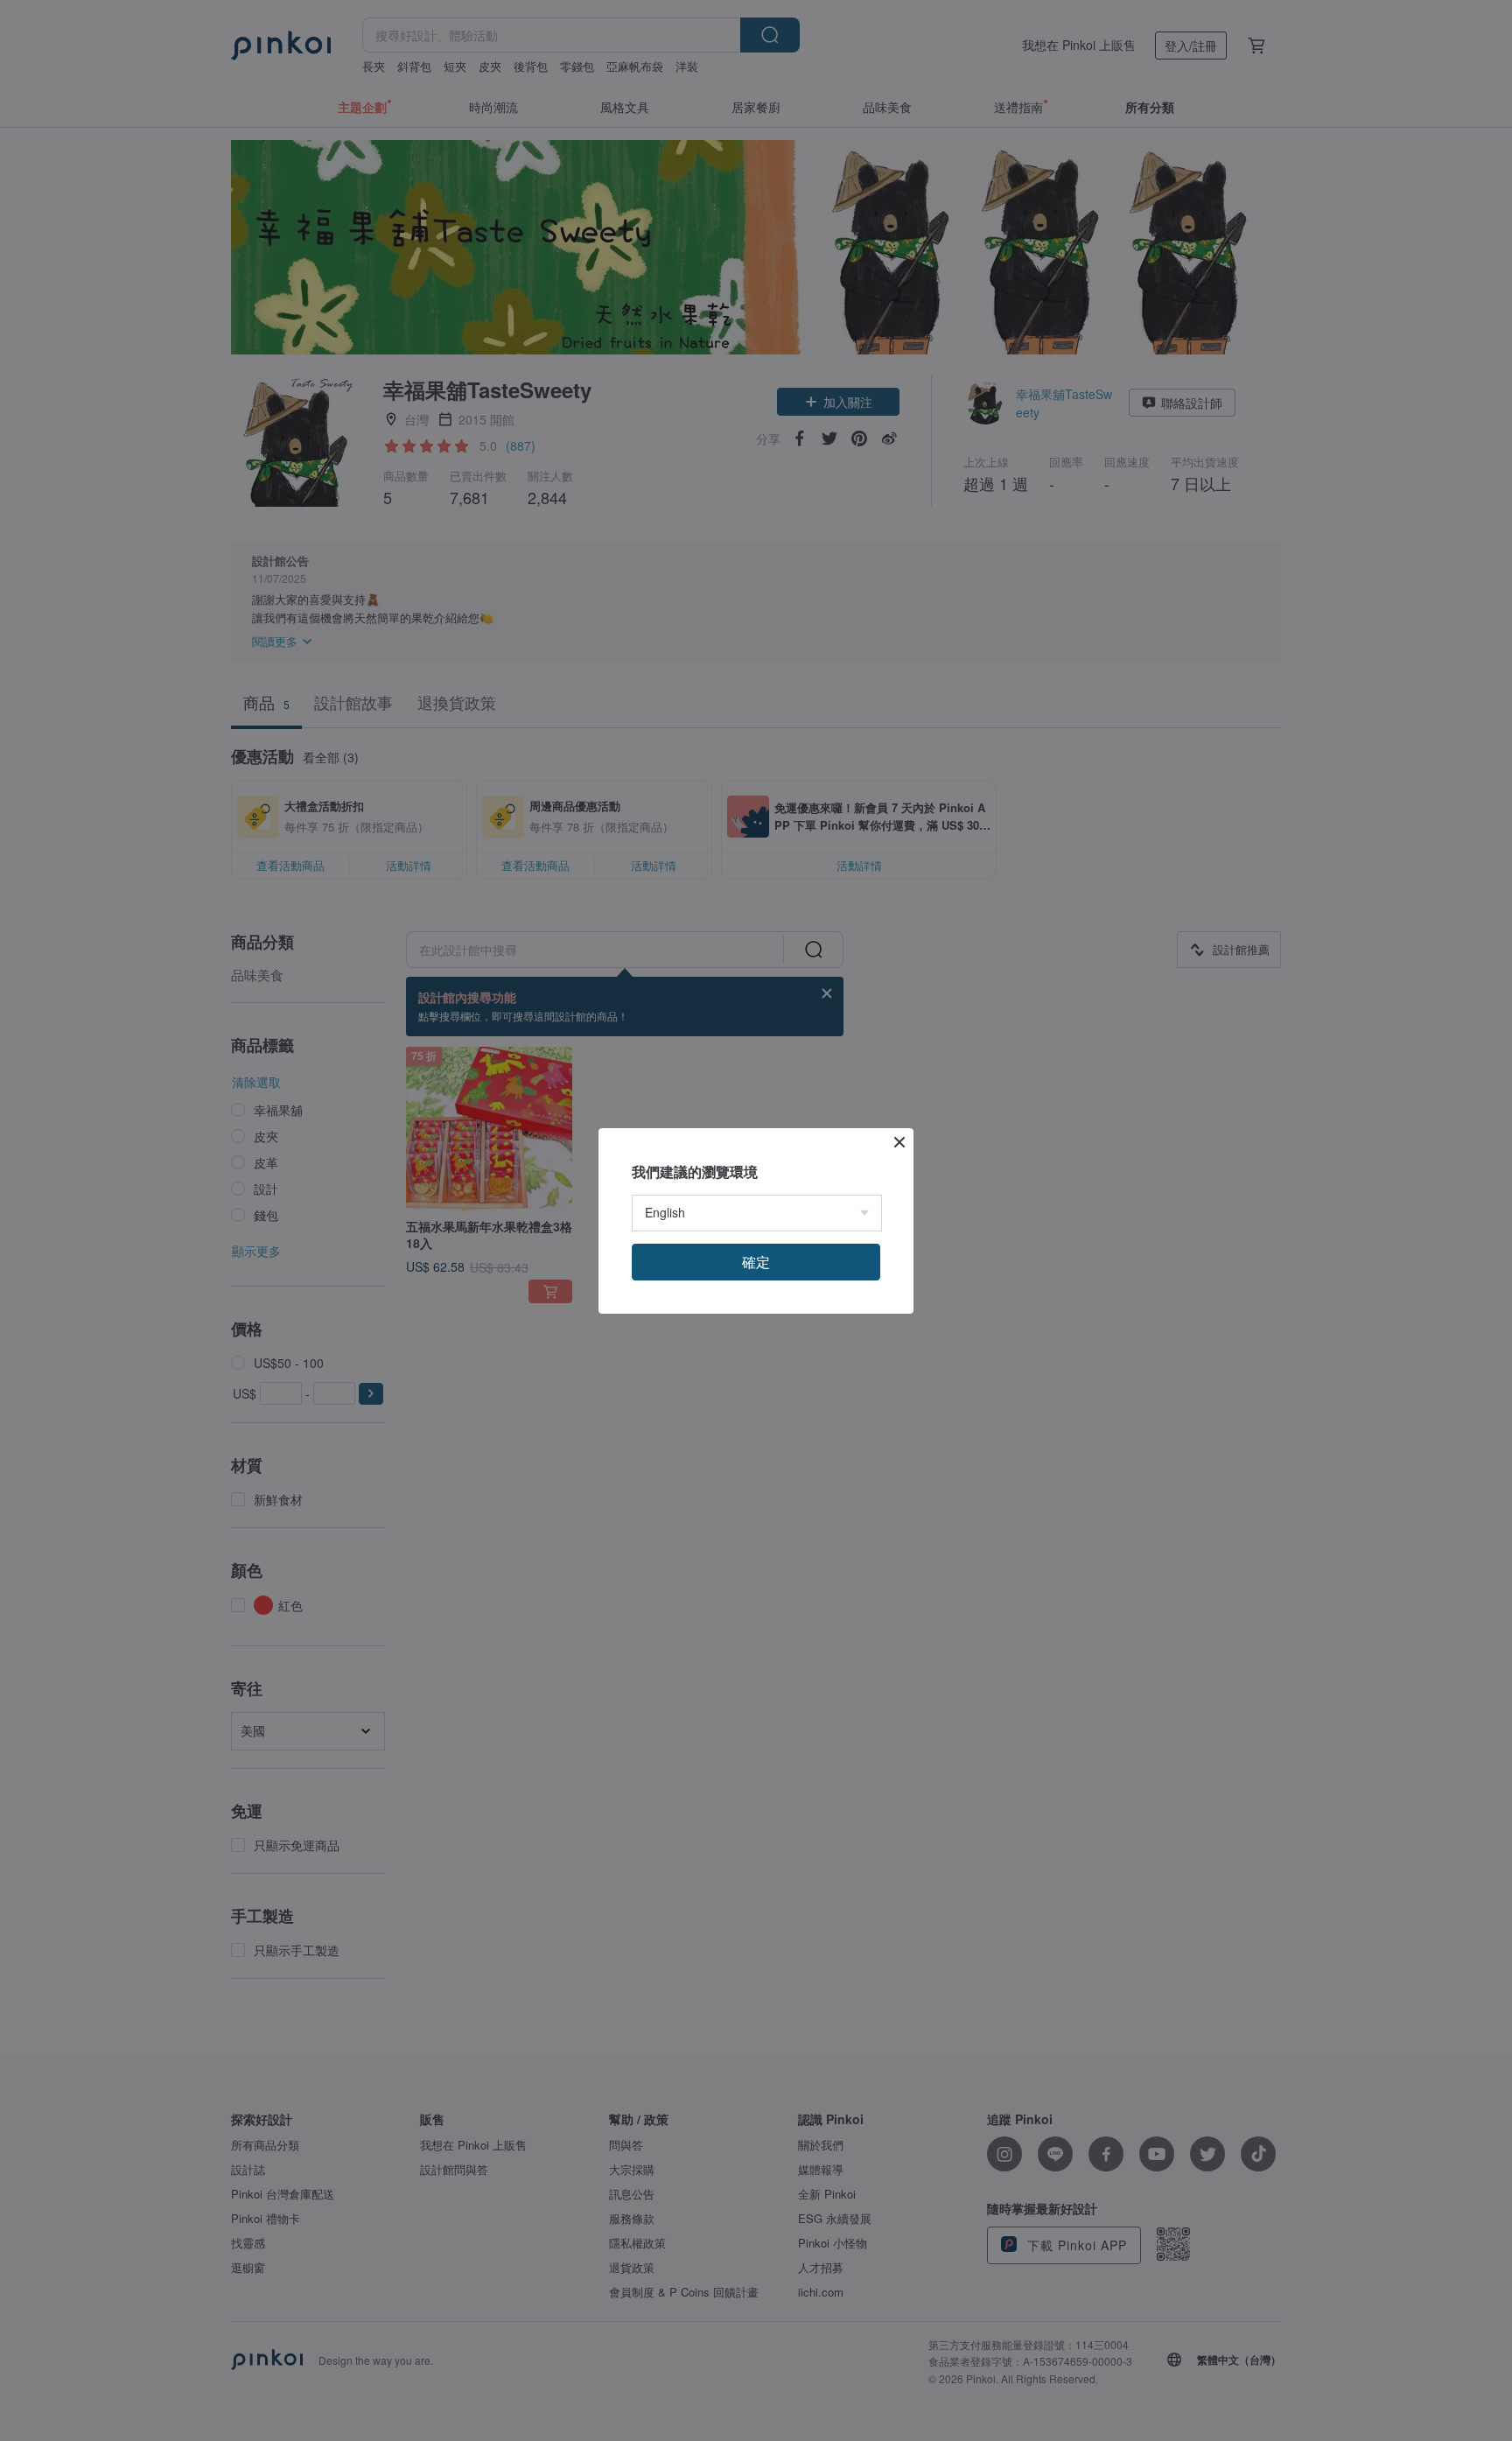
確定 (756, 1262)
